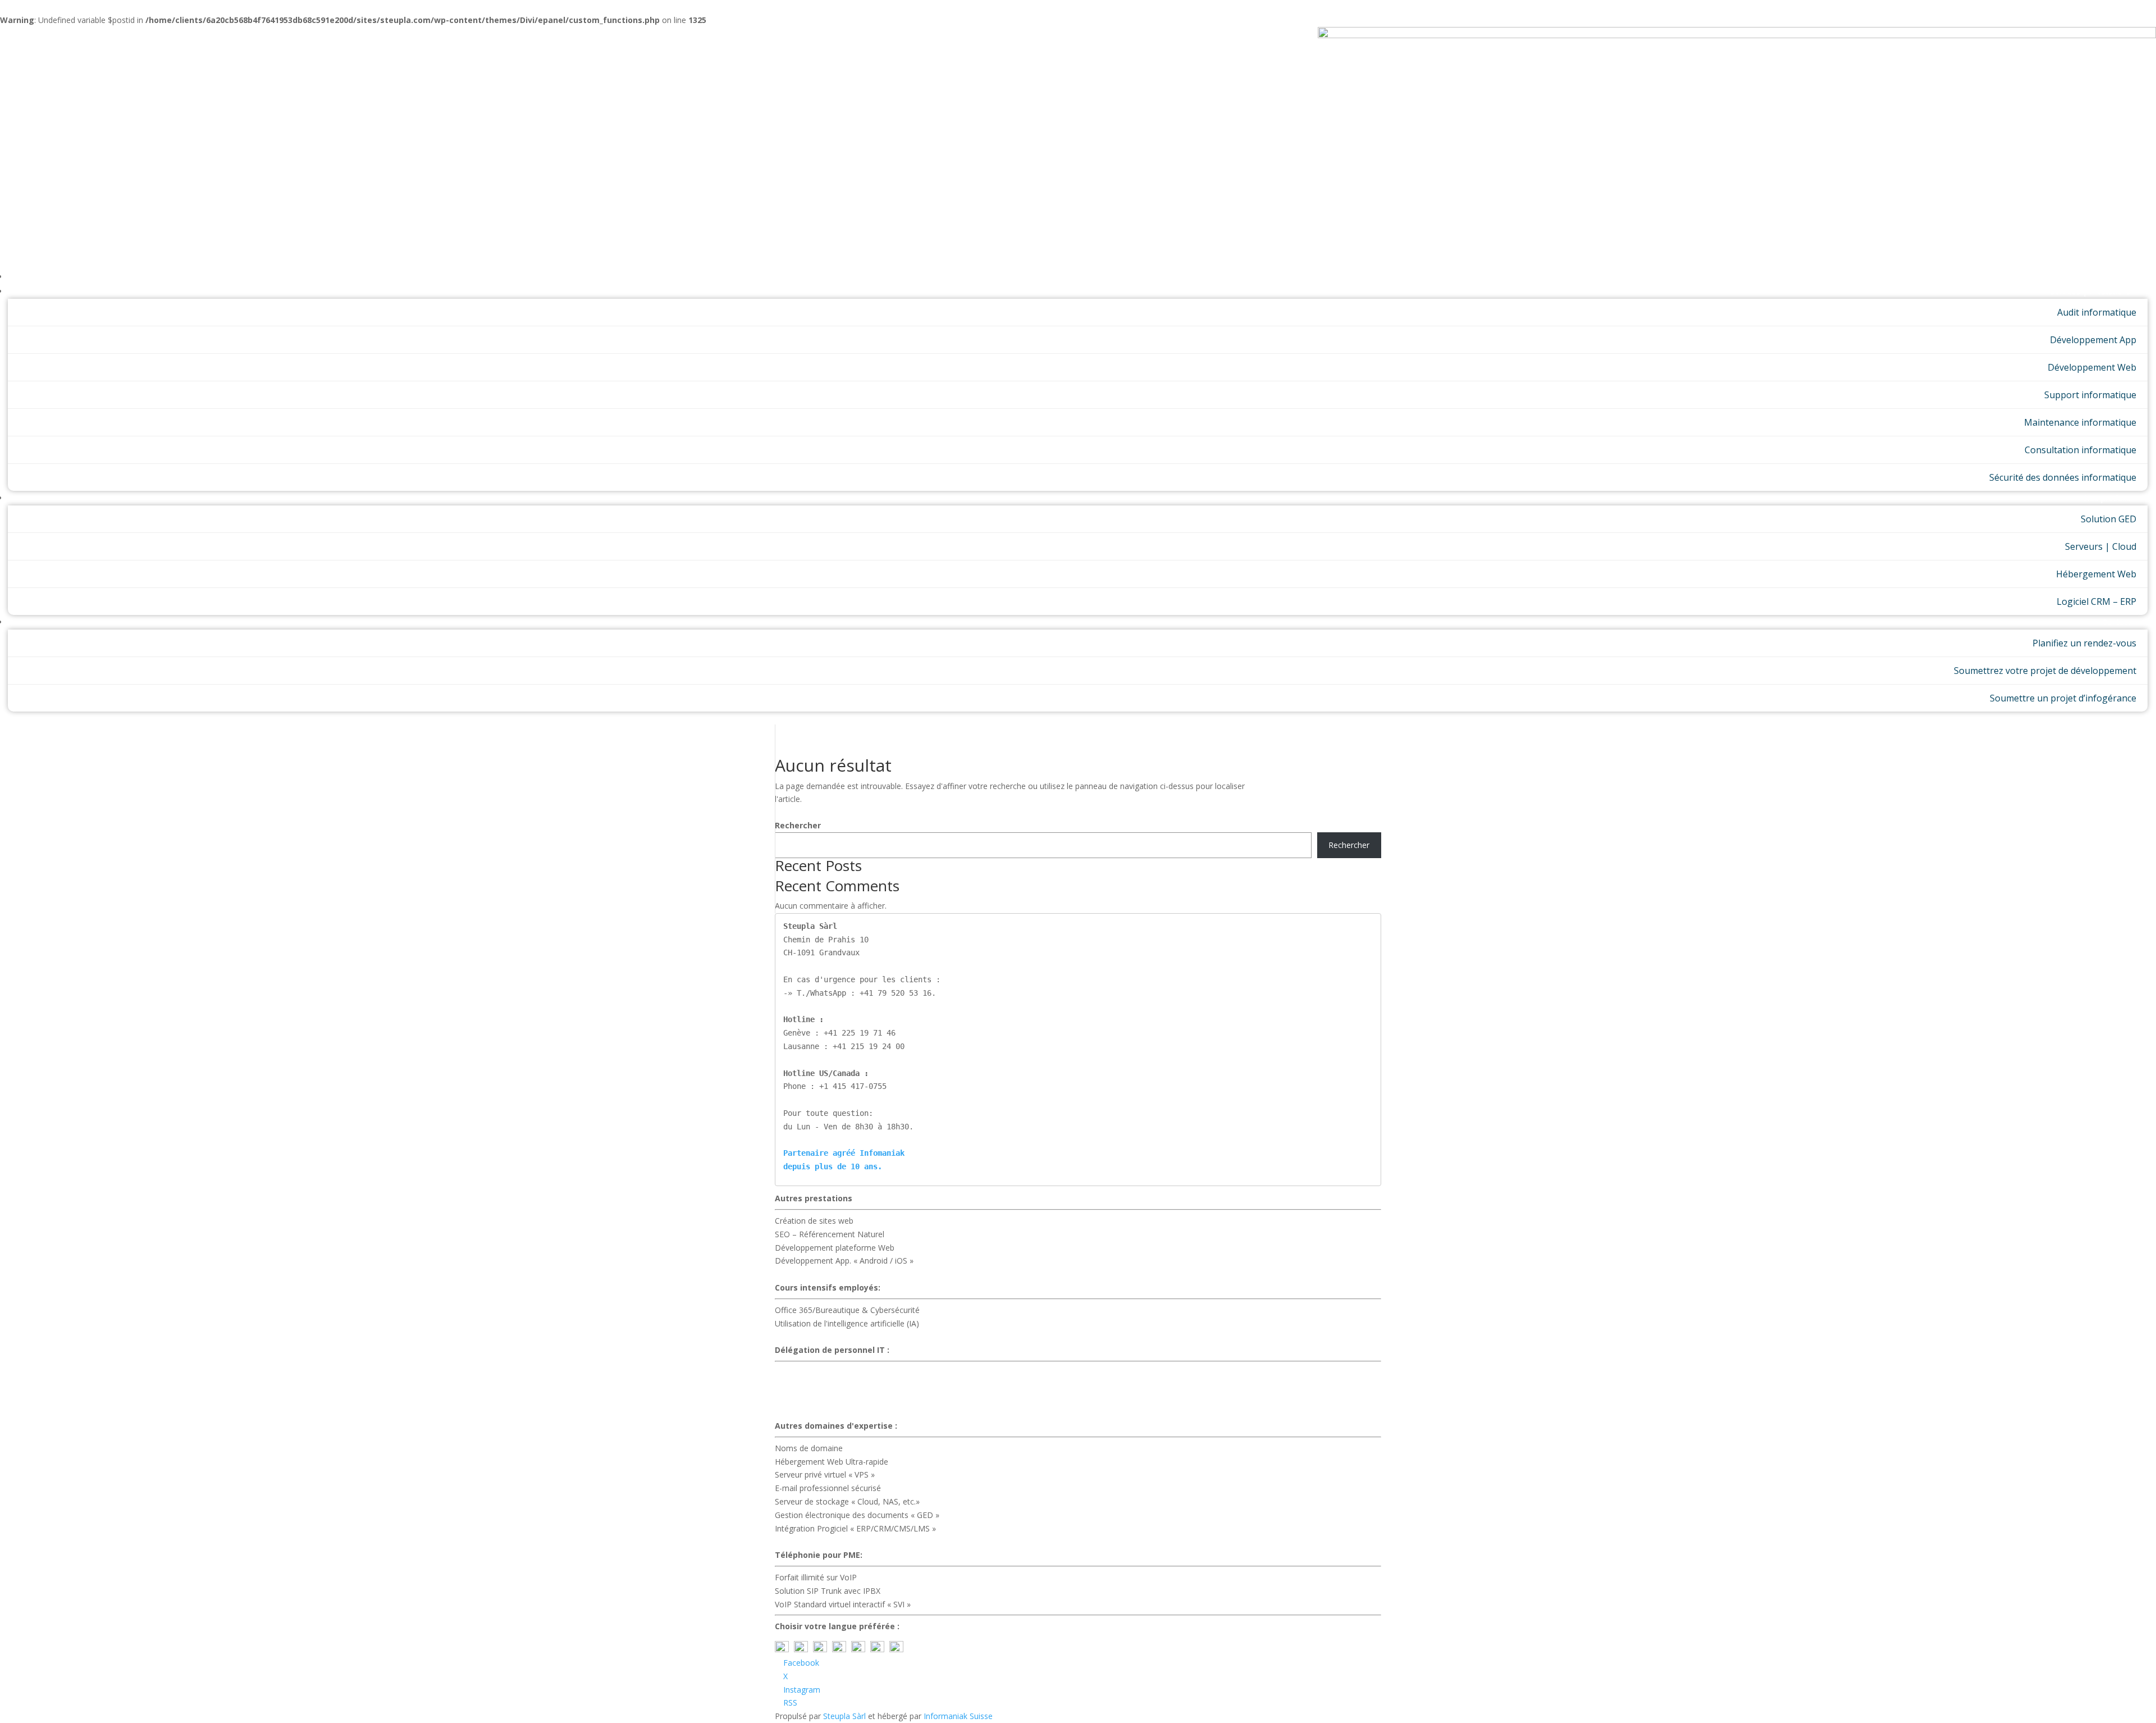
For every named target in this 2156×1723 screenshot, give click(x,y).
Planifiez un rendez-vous (2084, 643)
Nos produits (2107, 498)
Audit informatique (2097, 312)
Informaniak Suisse (958, 1716)
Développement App (2093, 340)
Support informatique (2090, 395)
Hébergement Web (2096, 574)
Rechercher (798, 825)
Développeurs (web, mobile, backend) (843, 1412)
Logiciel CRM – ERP (2096, 601)
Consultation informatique (2080, 450)
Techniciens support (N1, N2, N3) (835, 1386)
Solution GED (2109, 519)
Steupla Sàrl (846, 1716)
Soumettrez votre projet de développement (2045, 671)
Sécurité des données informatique (2063, 477)
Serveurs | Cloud (2101, 546)
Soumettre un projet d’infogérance (2063, 698)
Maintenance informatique (2080, 422)
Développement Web (2092, 367)
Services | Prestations (2091, 291)
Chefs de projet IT (808, 1372)
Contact (2116, 622)
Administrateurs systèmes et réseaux (842, 1399)
